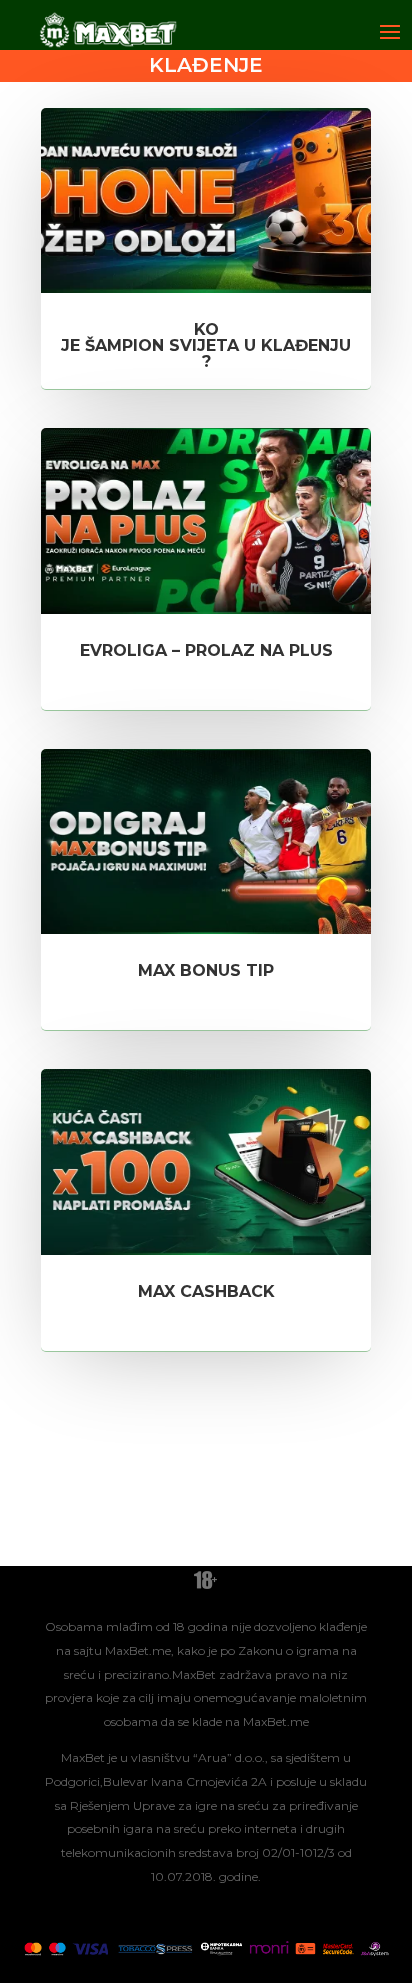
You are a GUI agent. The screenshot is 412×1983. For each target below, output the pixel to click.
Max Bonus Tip (206, 970)
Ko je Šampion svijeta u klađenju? (206, 345)
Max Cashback (206, 1291)
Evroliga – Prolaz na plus (206, 650)
